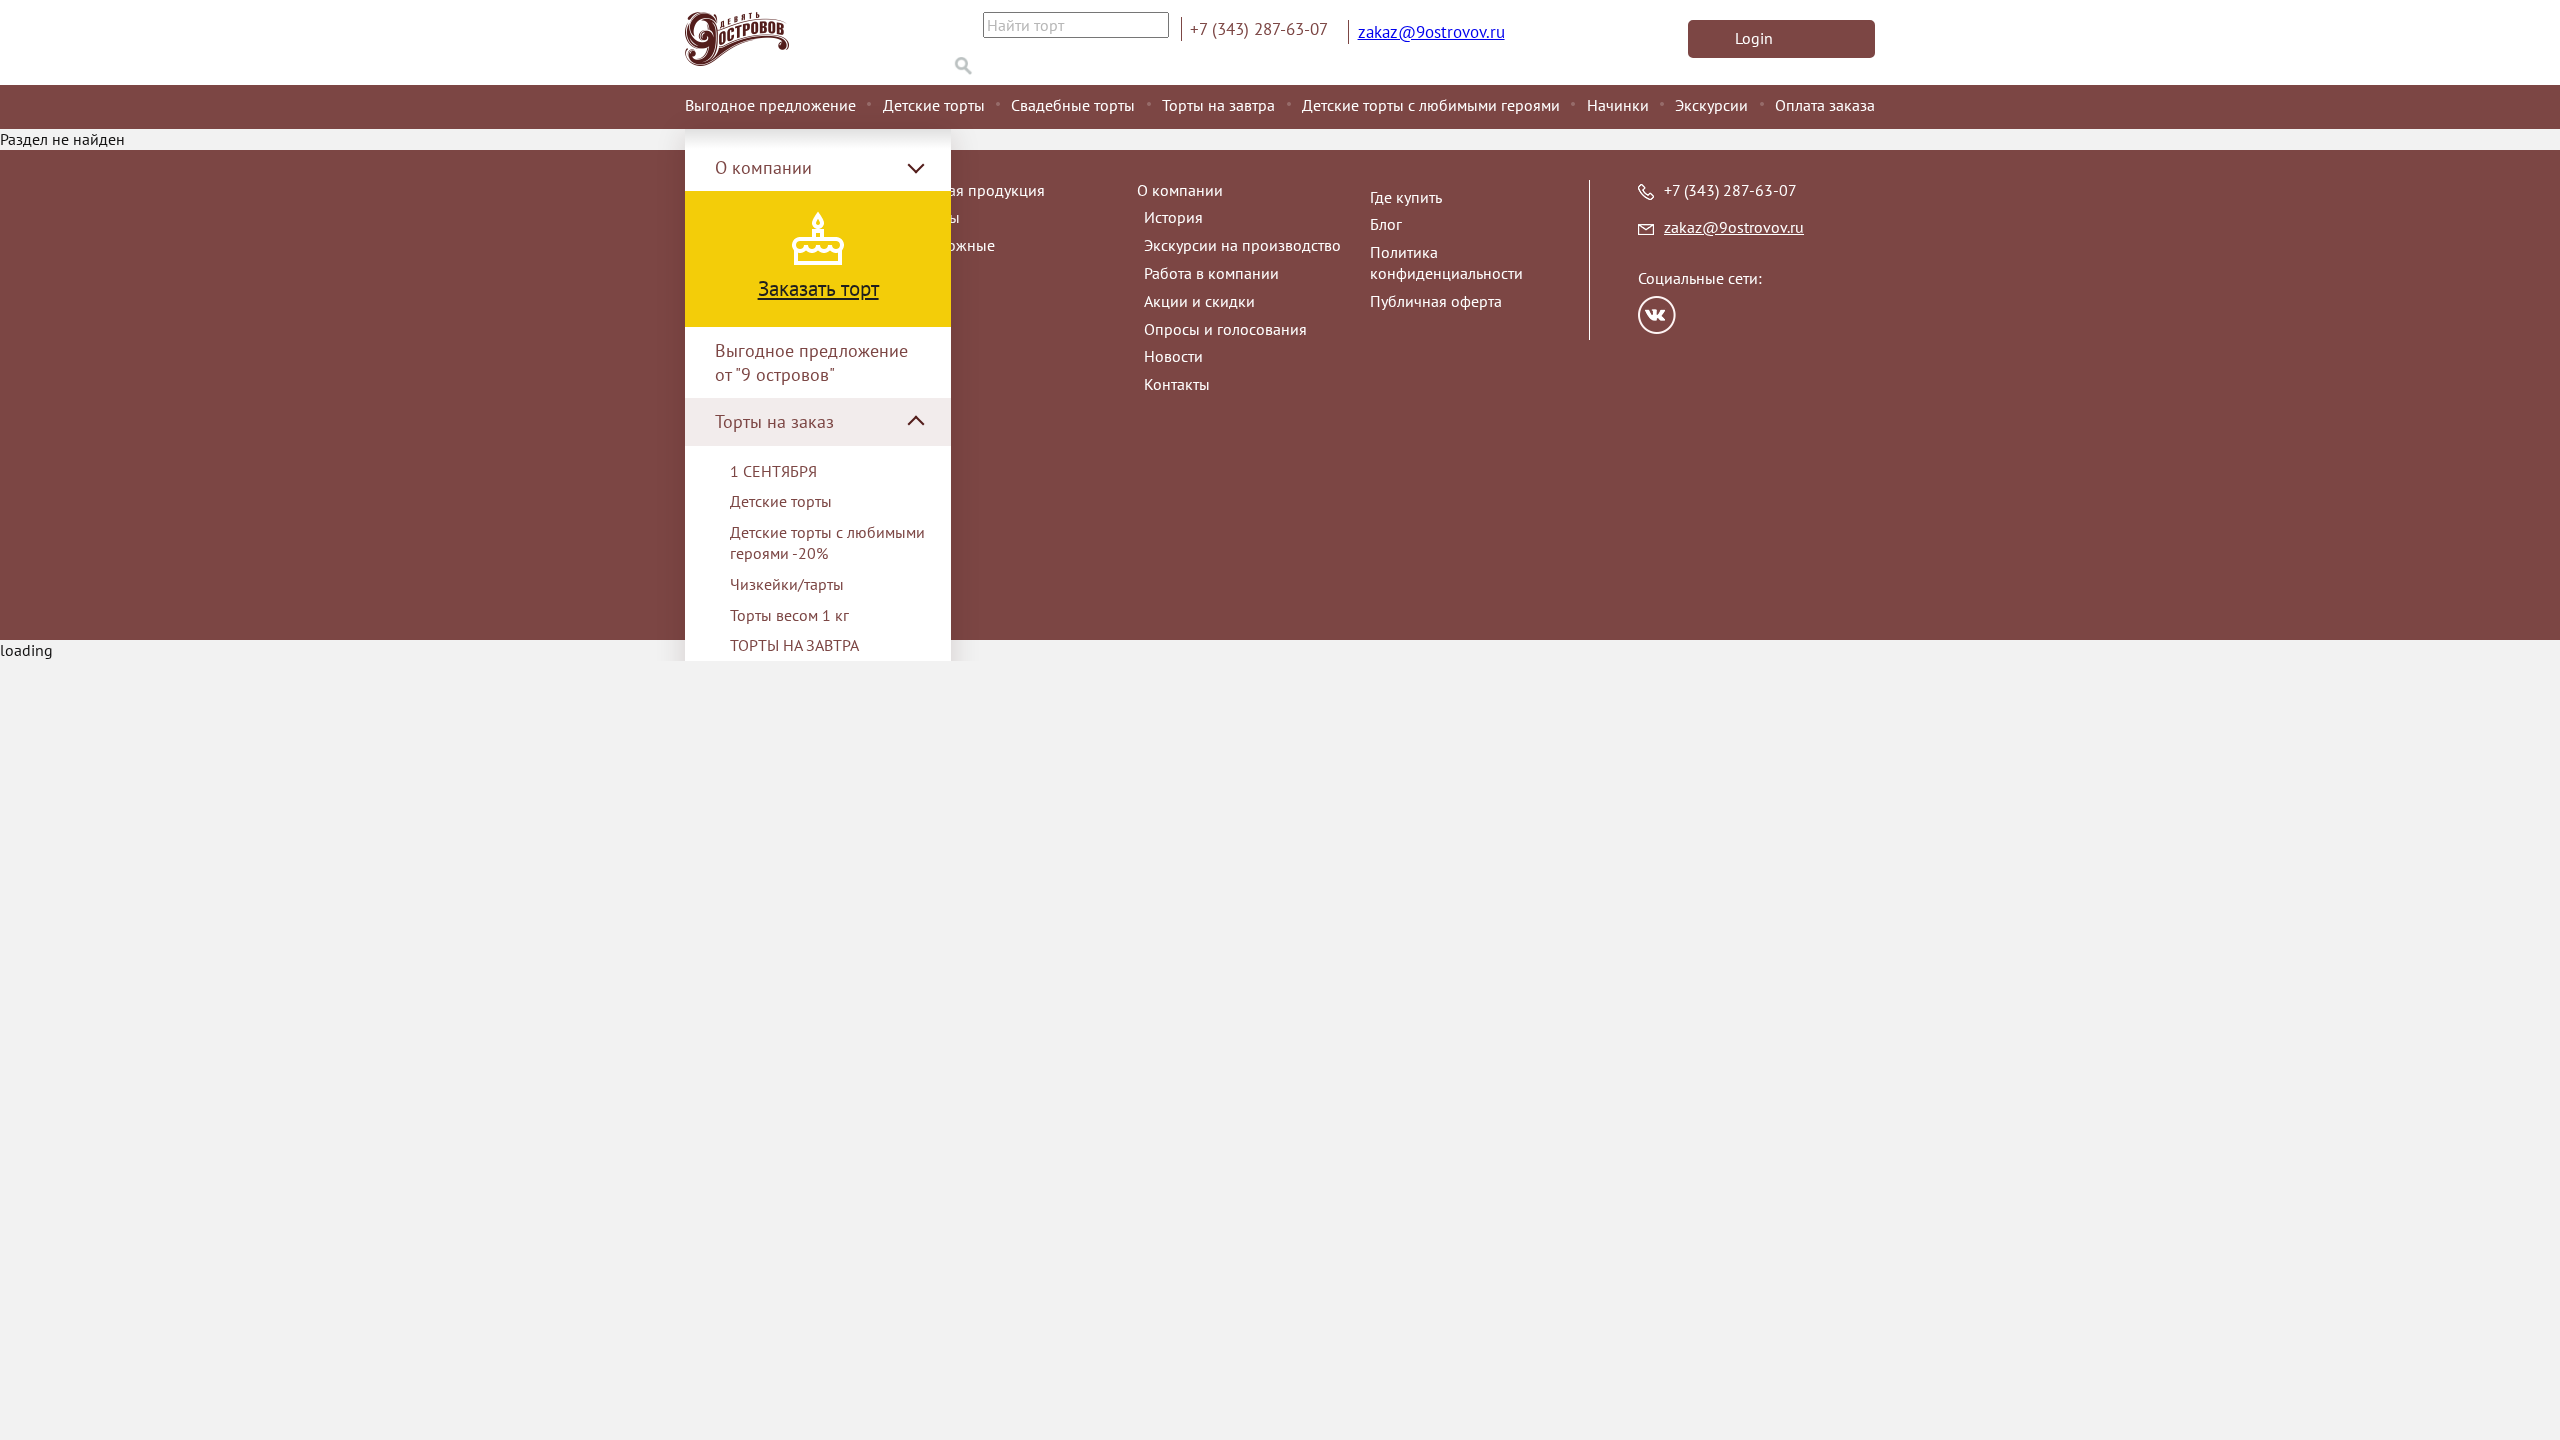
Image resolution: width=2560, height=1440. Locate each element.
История (1173, 217)
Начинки (1618, 105)
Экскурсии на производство (1242, 245)
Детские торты (934, 105)
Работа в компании (1211, 273)
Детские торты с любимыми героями (1431, 105)
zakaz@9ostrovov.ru (1431, 32)
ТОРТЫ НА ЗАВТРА (794, 645)
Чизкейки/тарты (787, 584)
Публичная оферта (1436, 301)
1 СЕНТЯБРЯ (773, 471)
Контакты (1177, 384)
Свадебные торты (1073, 105)
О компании (1180, 190)
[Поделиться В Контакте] (1657, 315)
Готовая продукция (978, 190)
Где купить (1406, 197)
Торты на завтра (1218, 105)
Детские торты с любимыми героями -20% (827, 542)
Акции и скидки (1199, 301)
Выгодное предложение (770, 105)
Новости (1173, 356)
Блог (1386, 224)
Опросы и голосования (1225, 329)
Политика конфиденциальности (1446, 262)
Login (1754, 38)
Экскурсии (1711, 105)
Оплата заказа (1825, 105)
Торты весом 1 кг (789, 615)
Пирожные (956, 245)
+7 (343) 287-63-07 (1259, 29)
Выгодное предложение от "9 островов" (811, 362)
